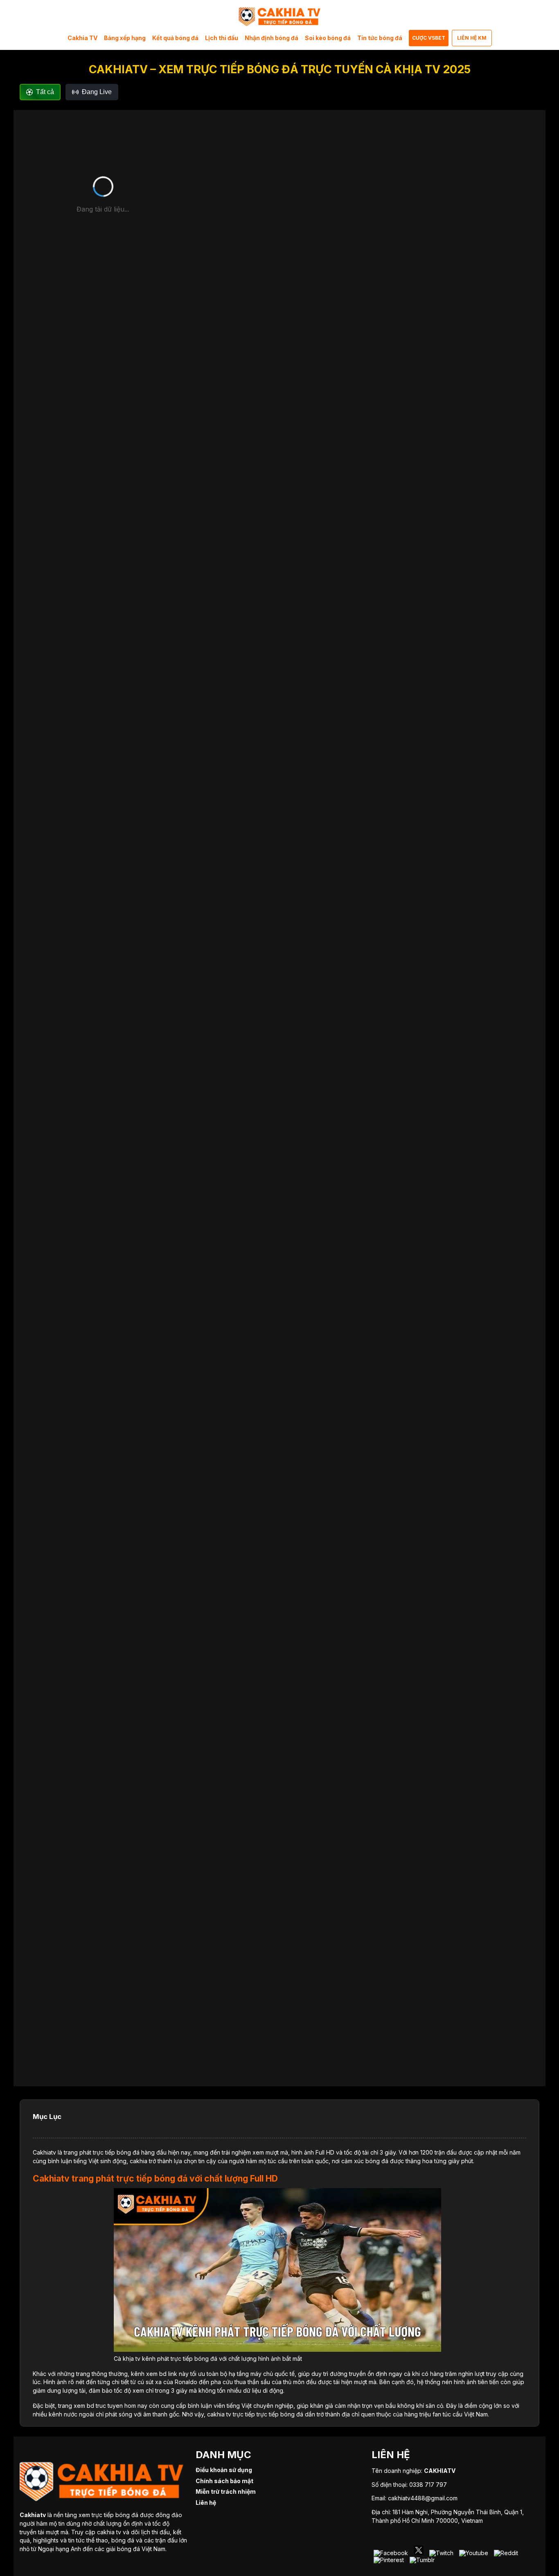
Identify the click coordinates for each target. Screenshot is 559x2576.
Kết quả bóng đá (175, 38)
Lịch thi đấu (222, 38)
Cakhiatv (44, 2152)
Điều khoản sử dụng (224, 2470)
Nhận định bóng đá (272, 38)
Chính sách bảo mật (224, 2481)
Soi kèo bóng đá (328, 38)
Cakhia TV (82, 38)
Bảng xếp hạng (125, 38)
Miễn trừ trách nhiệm (226, 2492)
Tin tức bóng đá (380, 38)
